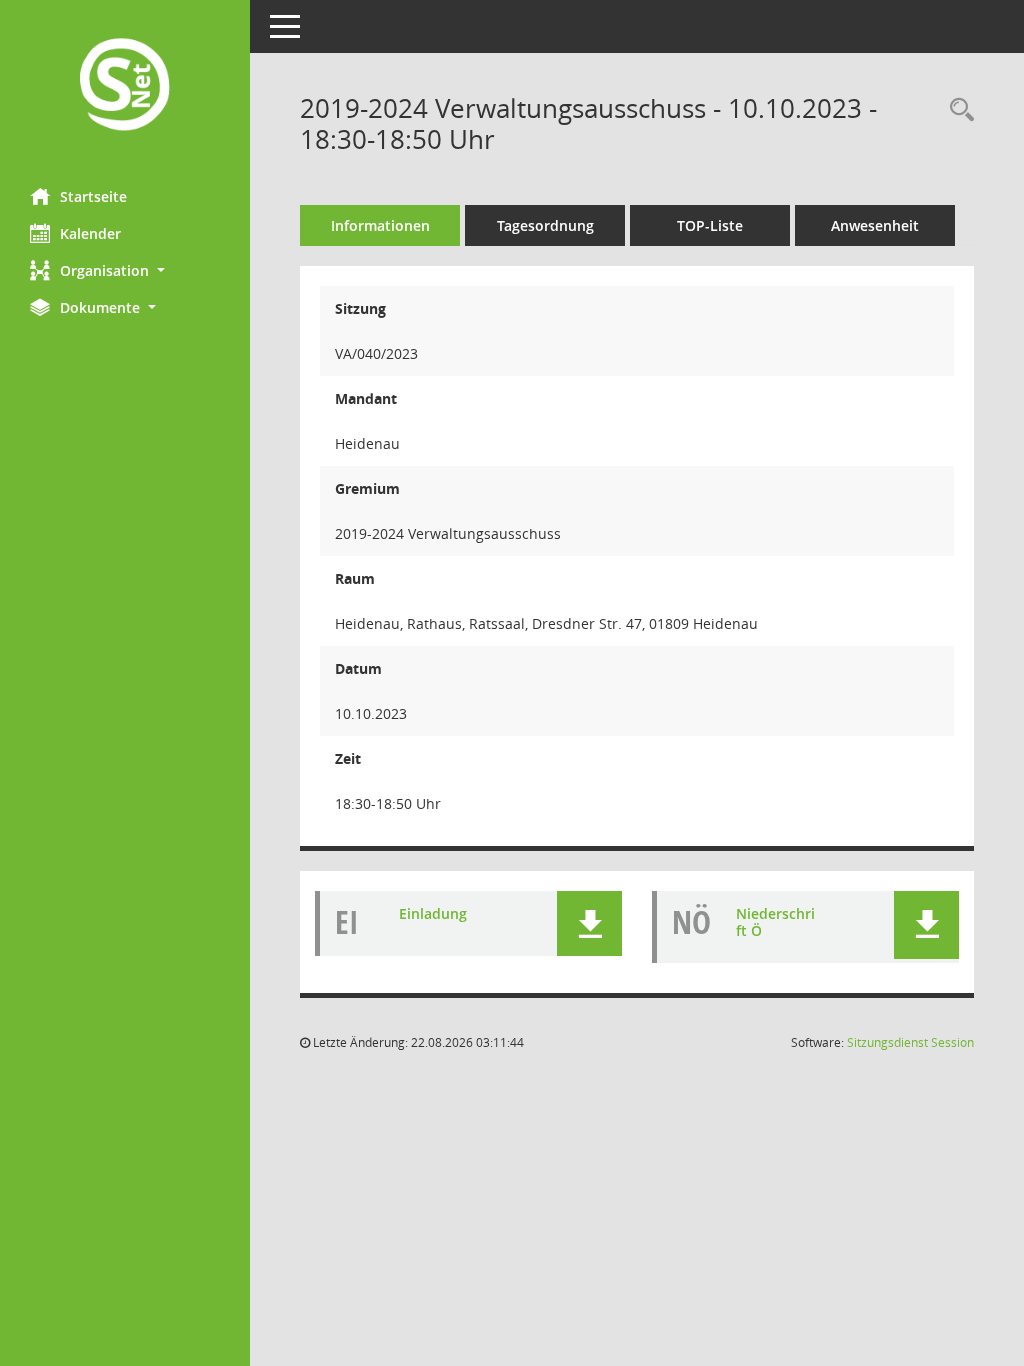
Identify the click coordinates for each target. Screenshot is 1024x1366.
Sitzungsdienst (910, 1042)
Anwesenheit (875, 225)
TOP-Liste (710, 225)
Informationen (380, 225)
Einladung (433, 913)
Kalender (90, 233)
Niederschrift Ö (775, 922)
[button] (125, 270)
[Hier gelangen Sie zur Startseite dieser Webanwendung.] (125, 86)
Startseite (93, 196)
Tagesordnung (545, 225)
